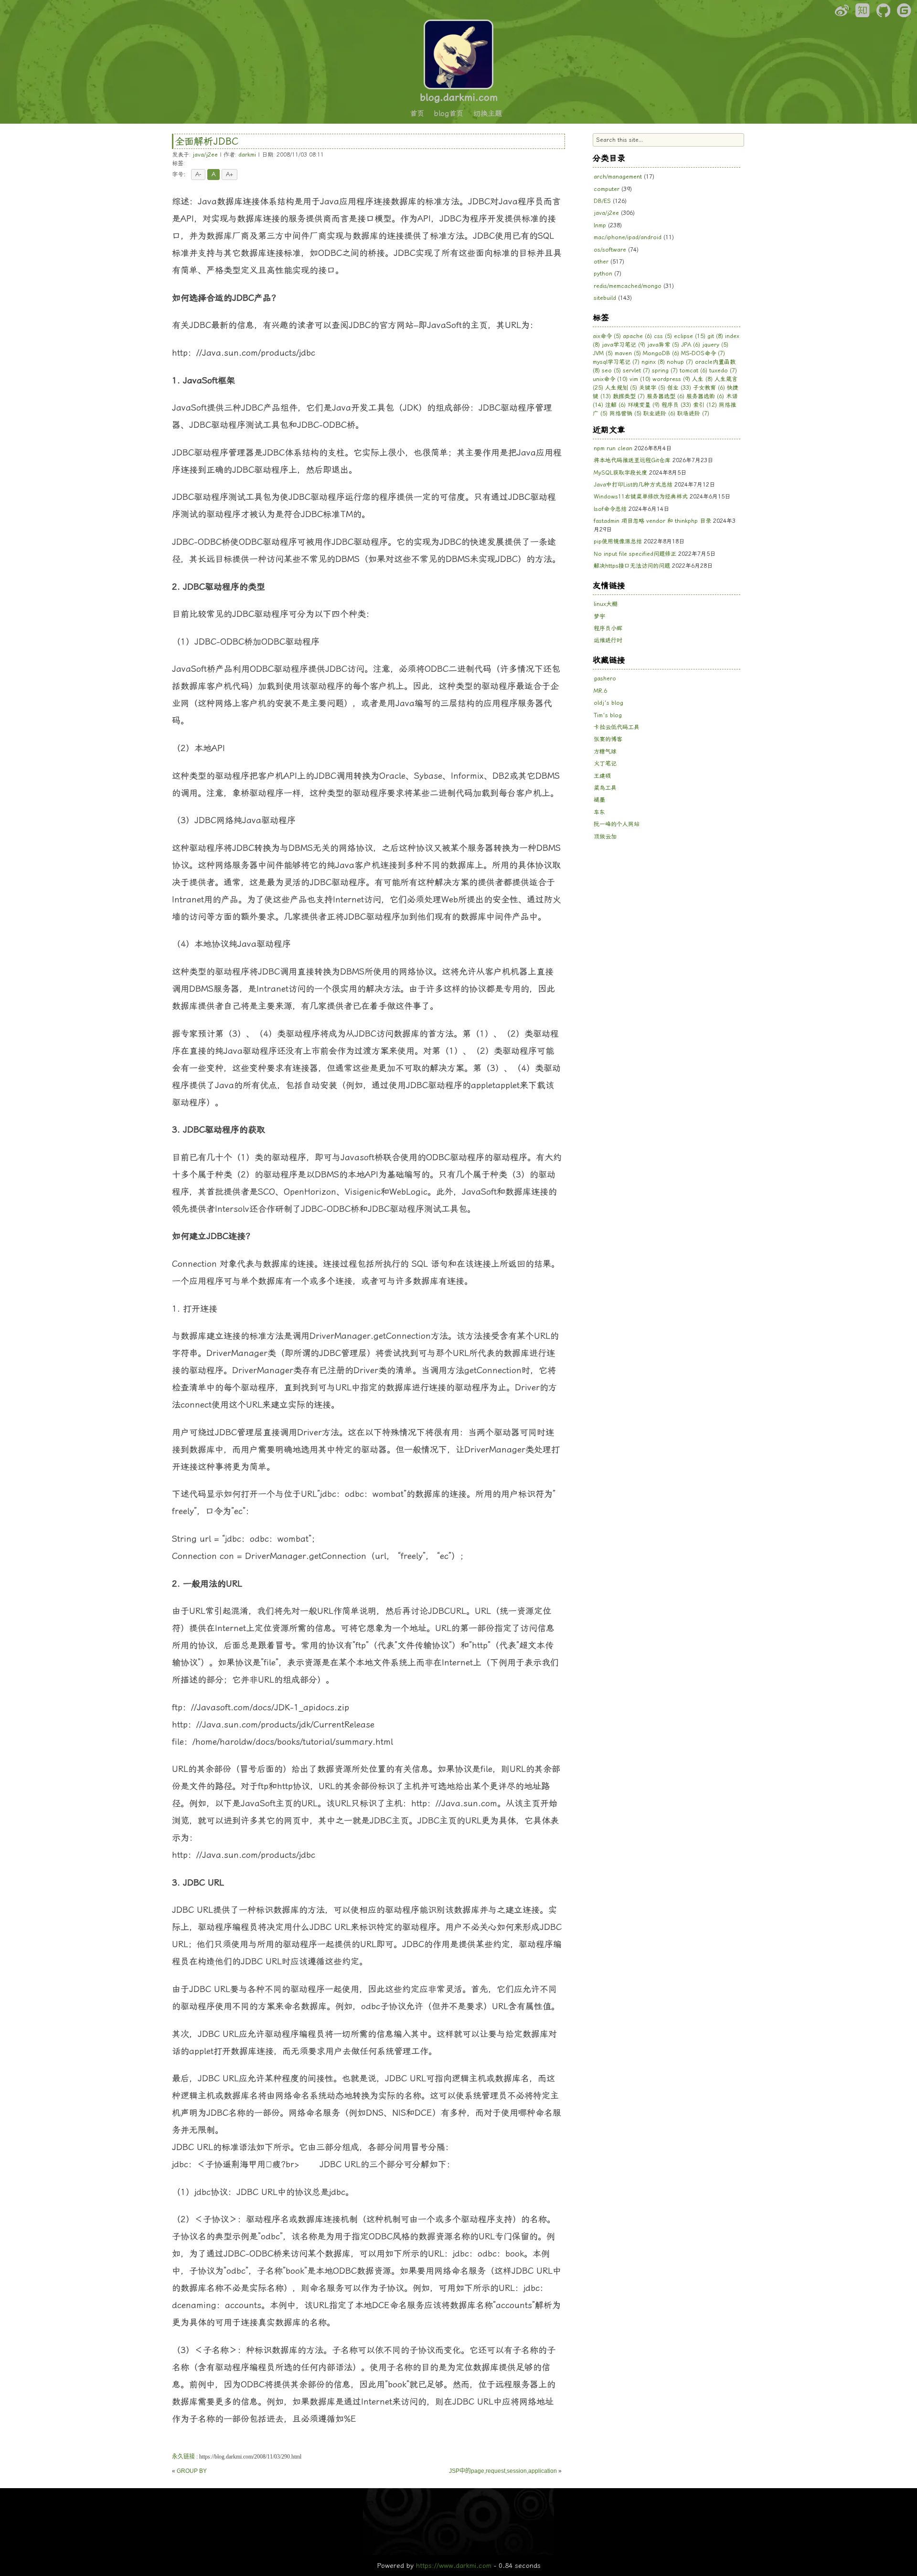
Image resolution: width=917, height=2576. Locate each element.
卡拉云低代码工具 (617, 727)
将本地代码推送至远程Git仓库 (632, 460)
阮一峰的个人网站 (617, 824)
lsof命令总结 (610, 509)
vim (640, 379)
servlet (636, 371)
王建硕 (602, 776)
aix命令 (607, 336)
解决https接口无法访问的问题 (632, 566)
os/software (610, 250)
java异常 (663, 345)
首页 (417, 114)
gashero (605, 678)
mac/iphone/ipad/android (628, 237)
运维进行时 (608, 640)
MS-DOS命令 (703, 353)
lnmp (600, 225)
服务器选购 (705, 396)
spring (665, 371)
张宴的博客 (608, 739)
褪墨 (599, 800)
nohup (680, 362)
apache (637, 336)
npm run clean (613, 448)
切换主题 (488, 114)
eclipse (690, 336)
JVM (603, 353)
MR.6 (600, 691)
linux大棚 (606, 604)
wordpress (671, 379)
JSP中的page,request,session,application (503, 2471)
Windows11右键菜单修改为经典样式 (641, 497)
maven (628, 353)
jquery (715, 345)
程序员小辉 (608, 628)
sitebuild (605, 298)
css (663, 336)
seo (611, 371)
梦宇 (599, 616)
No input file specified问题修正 (635, 554)
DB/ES (602, 201)
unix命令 (610, 379)
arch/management (618, 177)
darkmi (247, 155)
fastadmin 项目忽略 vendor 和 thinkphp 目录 (652, 521)
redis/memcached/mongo (628, 286)
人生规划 (621, 388)
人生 (702, 379)
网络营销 (625, 413)
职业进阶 (659, 413)
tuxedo (723, 371)
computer (607, 189)
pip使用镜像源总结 (618, 541)
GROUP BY (192, 2471)
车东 (599, 812)
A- (198, 174)
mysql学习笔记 (616, 362)
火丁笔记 (605, 763)
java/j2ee (205, 155)
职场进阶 (693, 413)
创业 (679, 388)
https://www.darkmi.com (454, 2565)
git (715, 336)
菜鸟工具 (605, 788)
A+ (229, 174)
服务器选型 (666, 396)
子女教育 (709, 388)
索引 (705, 405)
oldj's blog (608, 703)
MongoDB (661, 353)
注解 (615, 405)
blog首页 (449, 114)
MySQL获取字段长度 (620, 473)
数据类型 (629, 396)
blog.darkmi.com (459, 97)
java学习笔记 (624, 345)
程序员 (676, 405)
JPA (691, 345)
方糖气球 (605, 752)
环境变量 (644, 405)
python (603, 274)
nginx (653, 362)
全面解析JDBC (207, 141)
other (601, 262)
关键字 (652, 388)
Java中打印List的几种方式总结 (633, 485)
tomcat (693, 371)
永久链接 (183, 2457)
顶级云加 (605, 837)
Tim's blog (608, 715)
